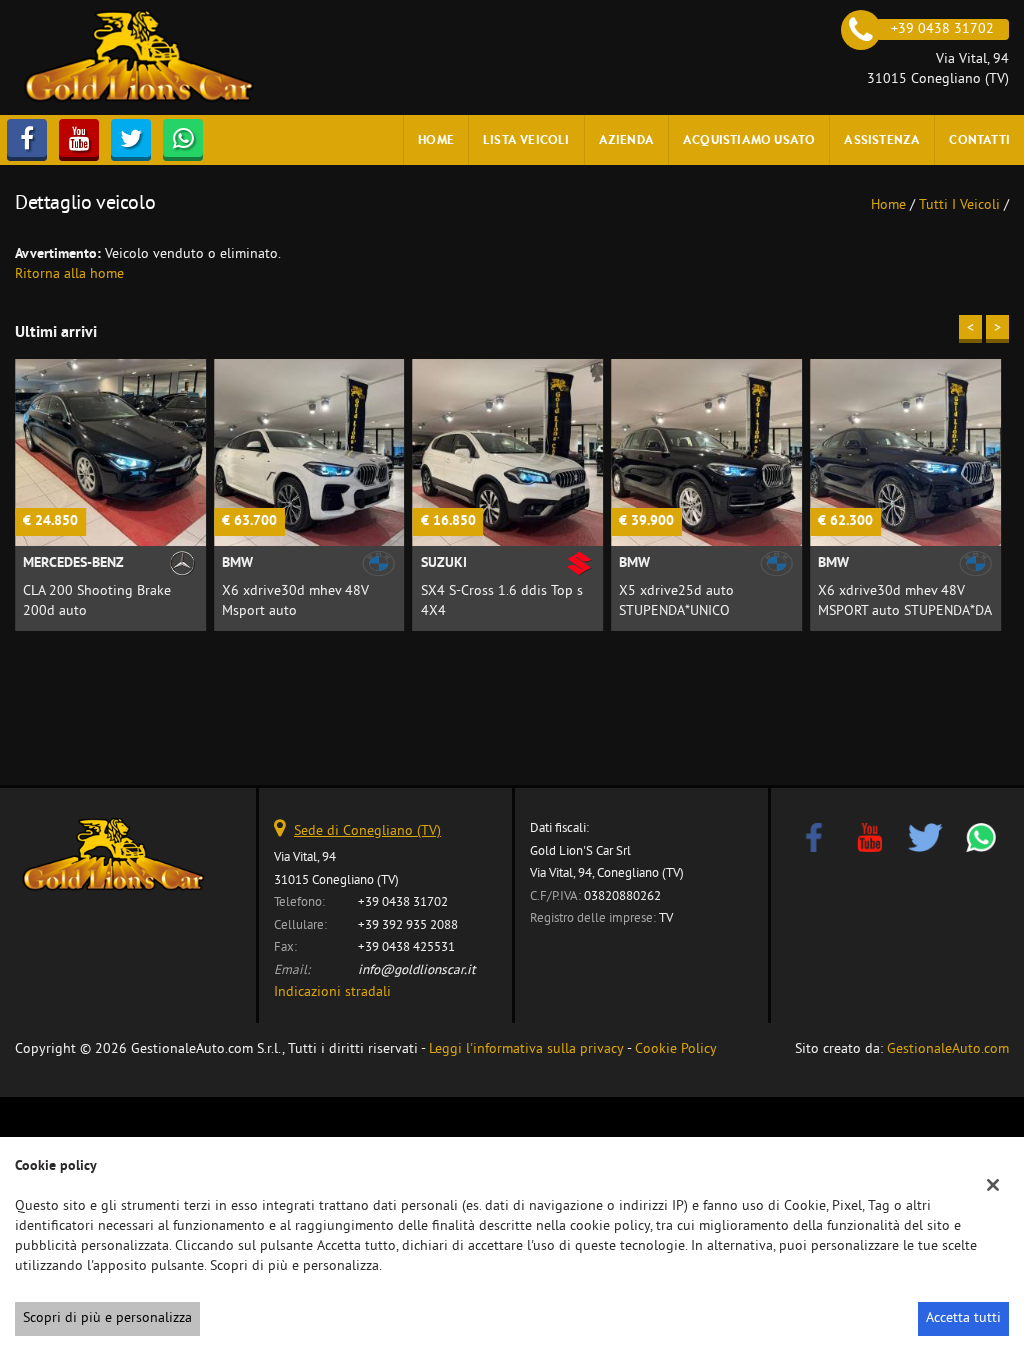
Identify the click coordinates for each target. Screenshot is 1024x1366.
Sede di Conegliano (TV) (367, 831)
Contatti (979, 139)
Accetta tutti (963, 1318)
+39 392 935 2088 (408, 925)
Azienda (626, 139)
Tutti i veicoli (959, 205)
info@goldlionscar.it (417, 970)
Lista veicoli (526, 139)
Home (436, 139)
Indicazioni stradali (332, 992)
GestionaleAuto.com (948, 1049)
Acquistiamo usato (749, 139)
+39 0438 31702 (403, 902)
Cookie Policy (676, 1049)
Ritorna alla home (69, 274)
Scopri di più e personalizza (107, 1318)
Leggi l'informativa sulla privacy (526, 1049)
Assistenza (882, 139)
